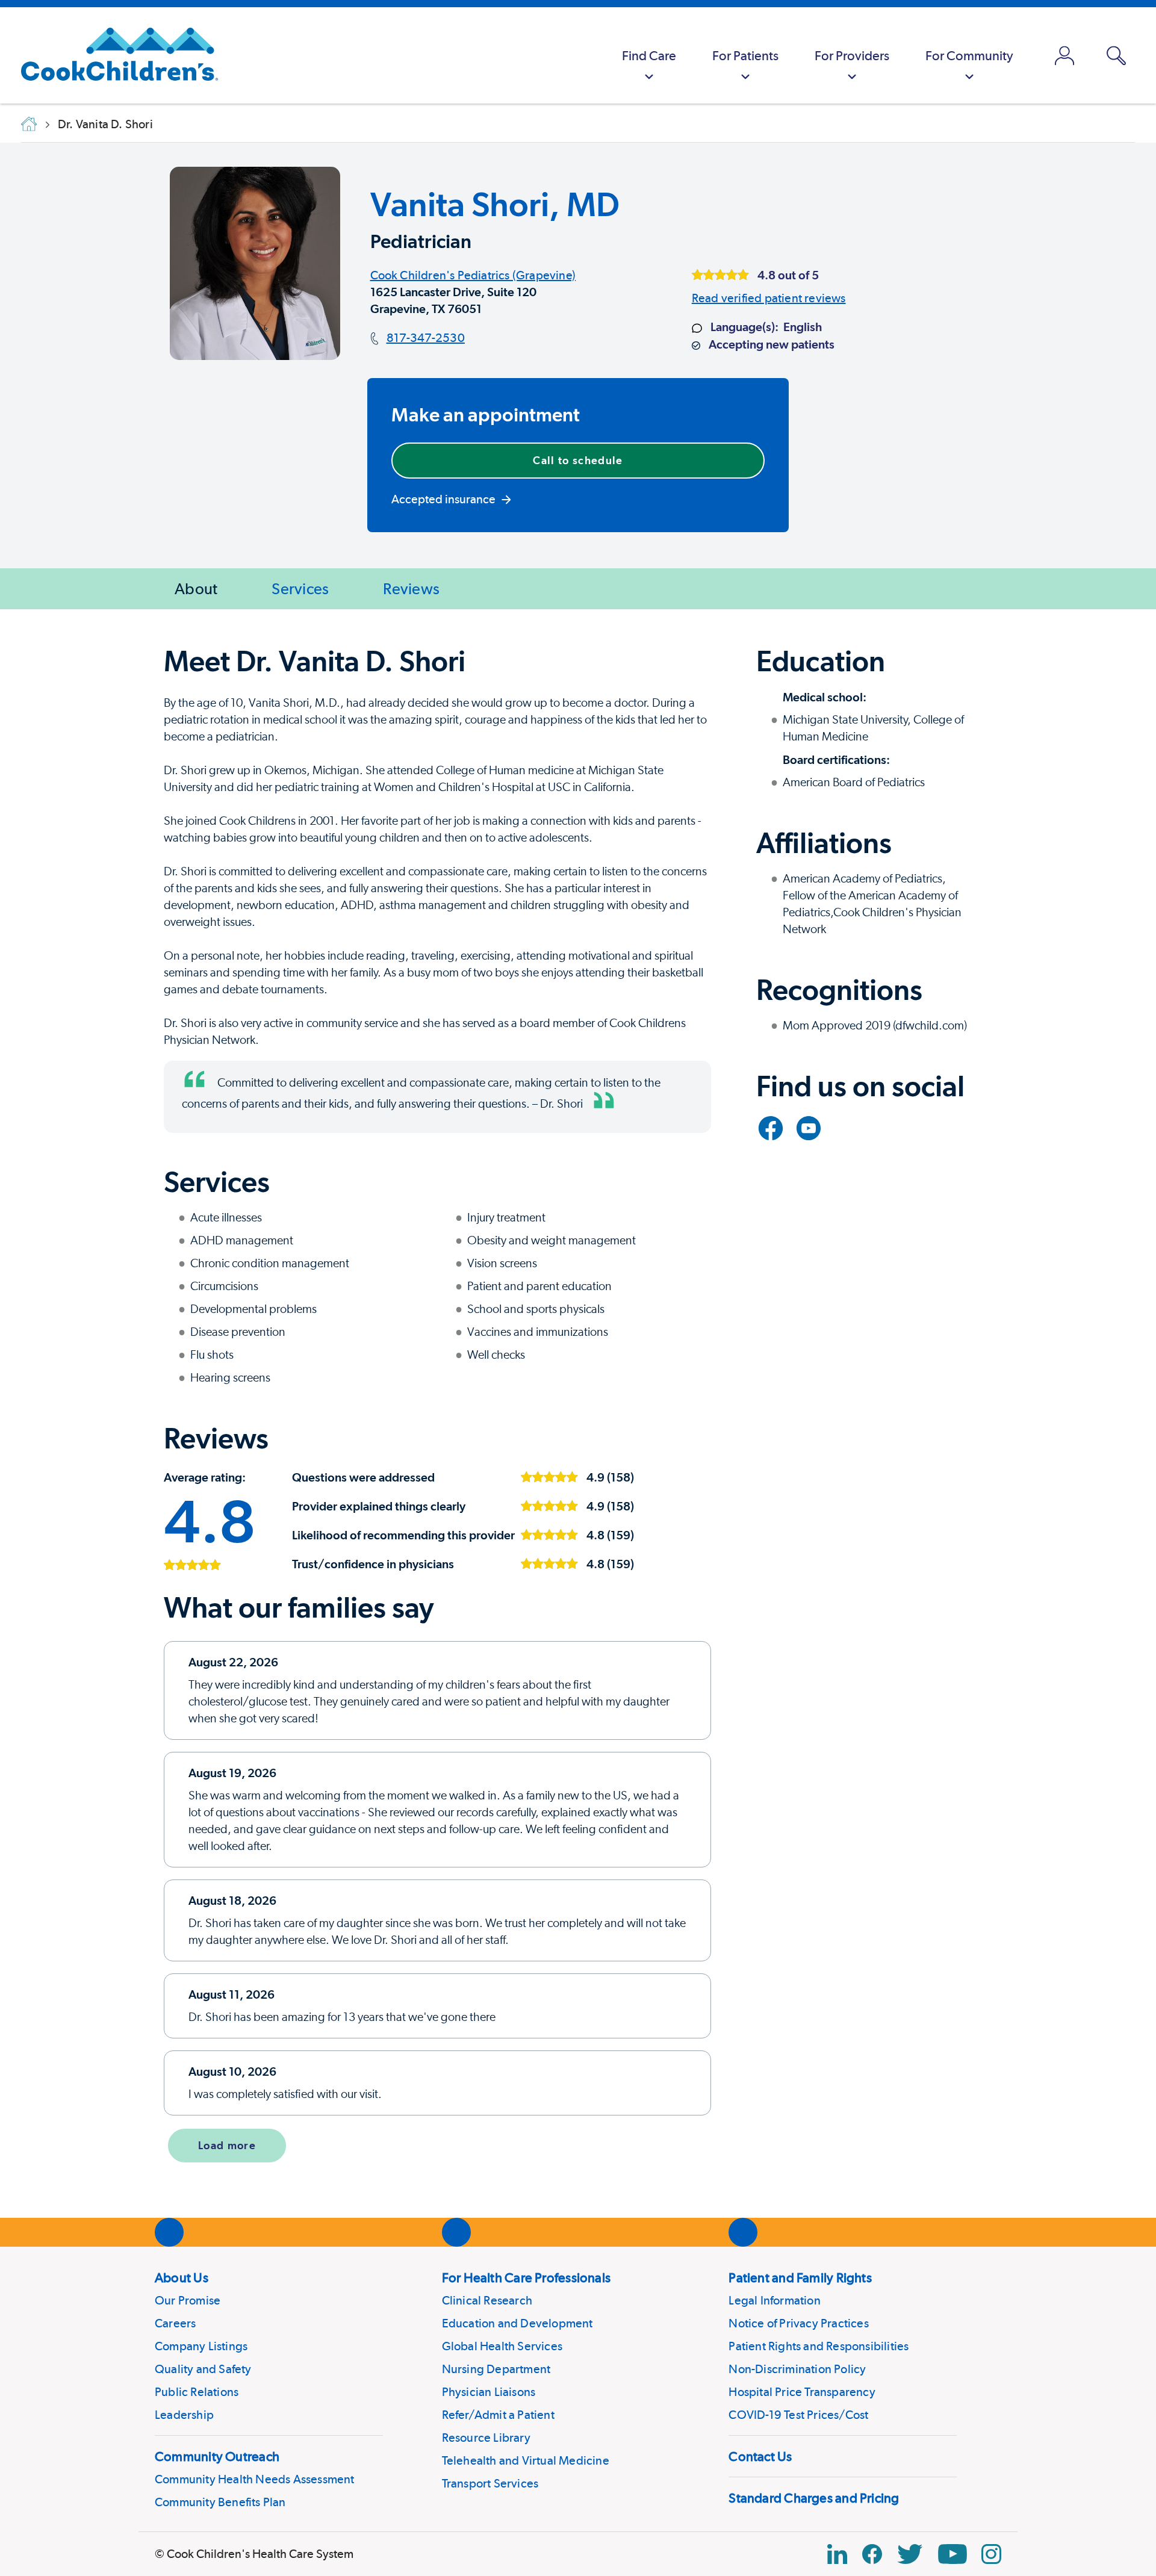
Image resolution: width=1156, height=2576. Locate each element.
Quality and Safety (203, 2369)
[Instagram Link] (991, 2554)
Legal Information (774, 2300)
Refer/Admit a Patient (498, 2415)
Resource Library (486, 2438)
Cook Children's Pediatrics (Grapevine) (473, 275)
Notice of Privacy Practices (798, 2323)
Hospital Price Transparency (802, 2392)
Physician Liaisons (489, 2392)
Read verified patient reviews (769, 298)
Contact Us (760, 2456)
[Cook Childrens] (113, 55)
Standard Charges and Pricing (814, 2498)
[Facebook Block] (872, 2554)
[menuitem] (649, 55)
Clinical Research (487, 2300)
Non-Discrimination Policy (797, 2369)
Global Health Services (502, 2346)
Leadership (184, 2415)
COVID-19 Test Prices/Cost (798, 2415)
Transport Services (490, 2483)
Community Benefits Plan (220, 2502)
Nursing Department (496, 2369)
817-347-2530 (426, 338)
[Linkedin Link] (837, 2554)
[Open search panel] (1116, 56)
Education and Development (517, 2323)
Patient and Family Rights (800, 2277)
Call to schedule (578, 460)
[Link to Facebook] (771, 1128)
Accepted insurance (443, 499)
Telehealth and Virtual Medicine (526, 2460)
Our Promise (188, 2300)
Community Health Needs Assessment (255, 2479)
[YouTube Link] (952, 2554)
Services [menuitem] (300, 588)
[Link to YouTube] (809, 1128)
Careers (175, 2323)
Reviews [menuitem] (411, 588)
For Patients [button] (745, 55)
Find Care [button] (649, 55)
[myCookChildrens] (1064, 55)
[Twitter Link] (910, 2554)
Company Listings (201, 2346)
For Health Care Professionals (526, 2277)
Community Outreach (217, 2456)
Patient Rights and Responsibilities (819, 2346)
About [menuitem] (196, 588)
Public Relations (197, 2392)
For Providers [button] (852, 55)
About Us (182, 2277)
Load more (227, 2145)
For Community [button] (969, 55)
